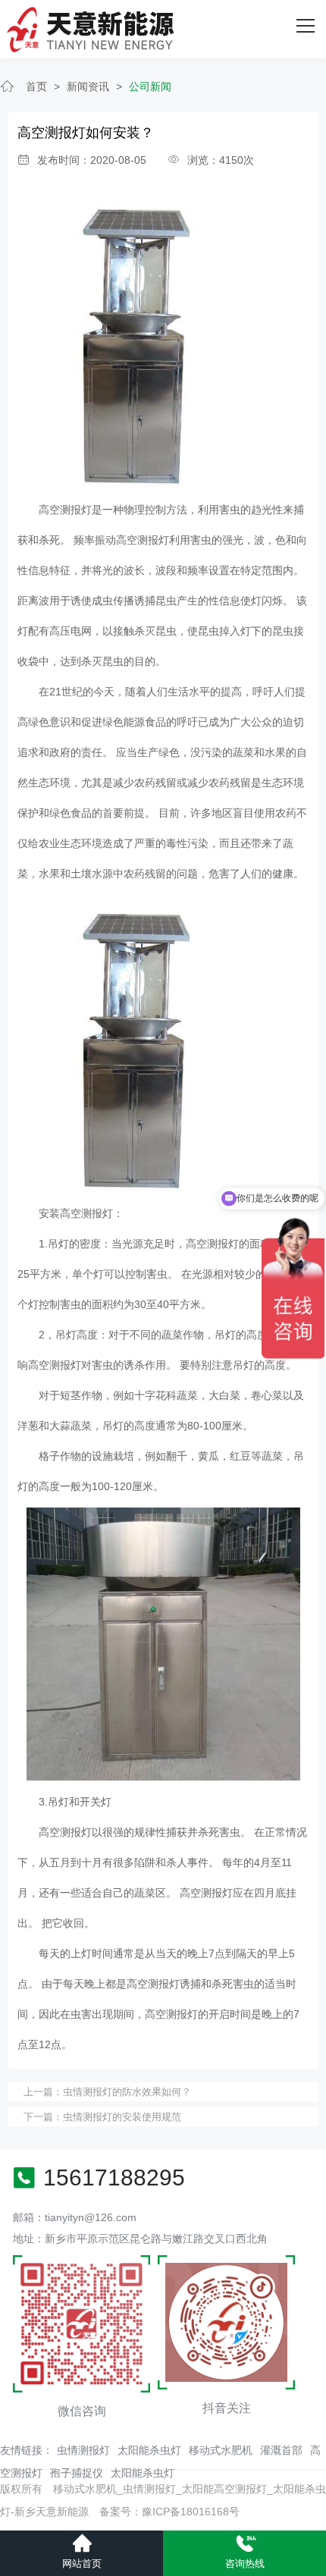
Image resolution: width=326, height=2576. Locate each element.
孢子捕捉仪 (77, 2473)
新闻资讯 (88, 86)
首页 (36, 86)
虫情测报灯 (83, 2450)
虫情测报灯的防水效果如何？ (127, 2092)
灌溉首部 (281, 2450)
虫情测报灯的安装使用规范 (122, 2117)
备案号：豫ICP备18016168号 (169, 2512)
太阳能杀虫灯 (149, 2450)
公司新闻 (150, 86)
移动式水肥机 (221, 2450)
